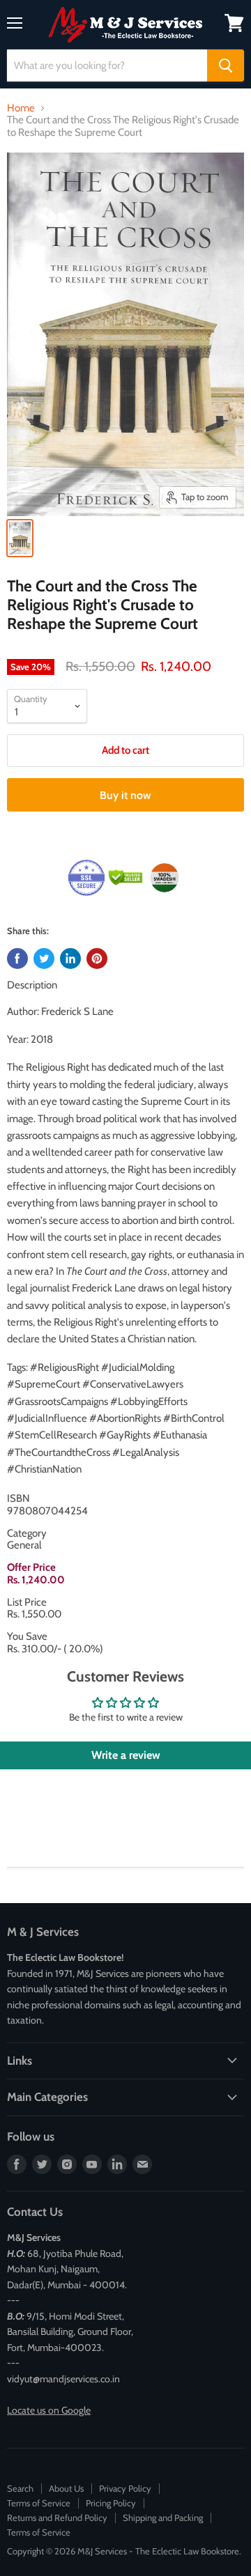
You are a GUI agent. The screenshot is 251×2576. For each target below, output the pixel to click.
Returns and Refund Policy (57, 2517)
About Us (66, 2488)
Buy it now (125, 795)
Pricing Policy (111, 2503)
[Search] (226, 65)
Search (20, 2488)
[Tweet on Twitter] (44, 959)
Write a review (126, 1755)
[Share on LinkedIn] (70, 959)
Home (21, 108)
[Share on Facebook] (17, 959)
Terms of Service (39, 2503)
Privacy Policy (125, 2488)
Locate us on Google (49, 2410)
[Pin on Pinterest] (97, 959)
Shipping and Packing (163, 2517)
